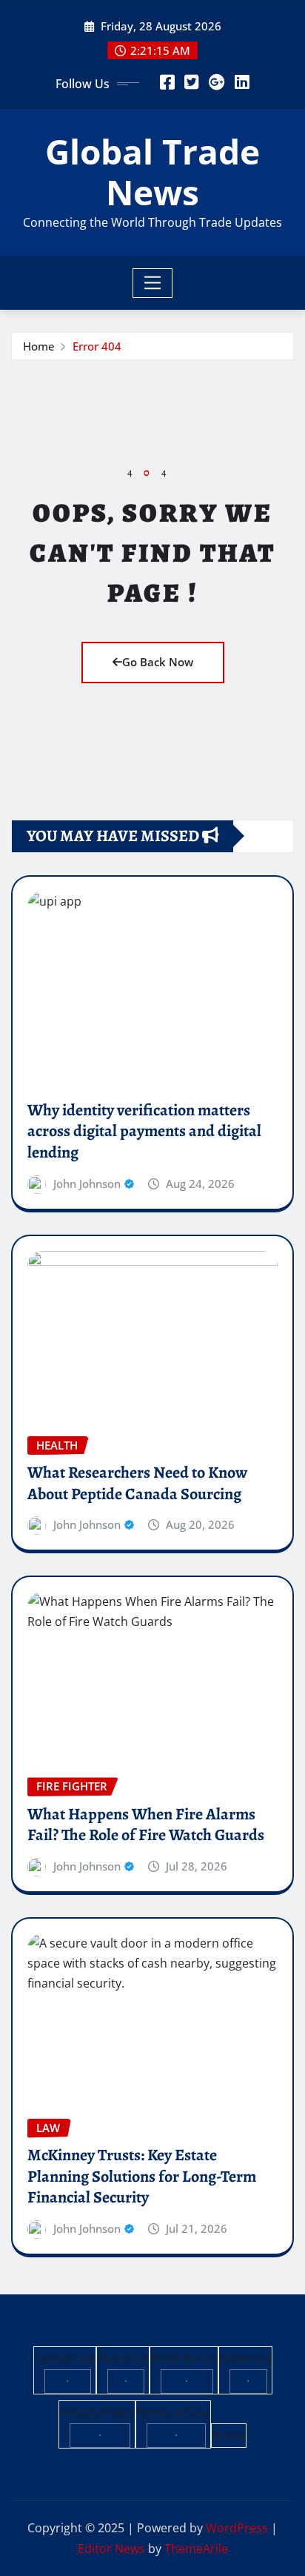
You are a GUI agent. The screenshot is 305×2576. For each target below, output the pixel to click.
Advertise (245, 2358)
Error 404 (97, 346)
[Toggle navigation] (153, 283)
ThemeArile (196, 2549)
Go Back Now (158, 662)
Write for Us (184, 2358)
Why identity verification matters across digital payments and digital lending (144, 1131)
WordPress (237, 2528)
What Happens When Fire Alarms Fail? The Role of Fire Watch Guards (146, 1825)
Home (39, 346)
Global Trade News (152, 172)
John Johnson (87, 1184)
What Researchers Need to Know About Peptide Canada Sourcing (137, 1483)
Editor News (111, 2549)
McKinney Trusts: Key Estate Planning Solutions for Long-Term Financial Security (142, 2176)
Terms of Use (173, 2412)
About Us (123, 2358)
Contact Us (65, 2358)
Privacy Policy (97, 2412)
